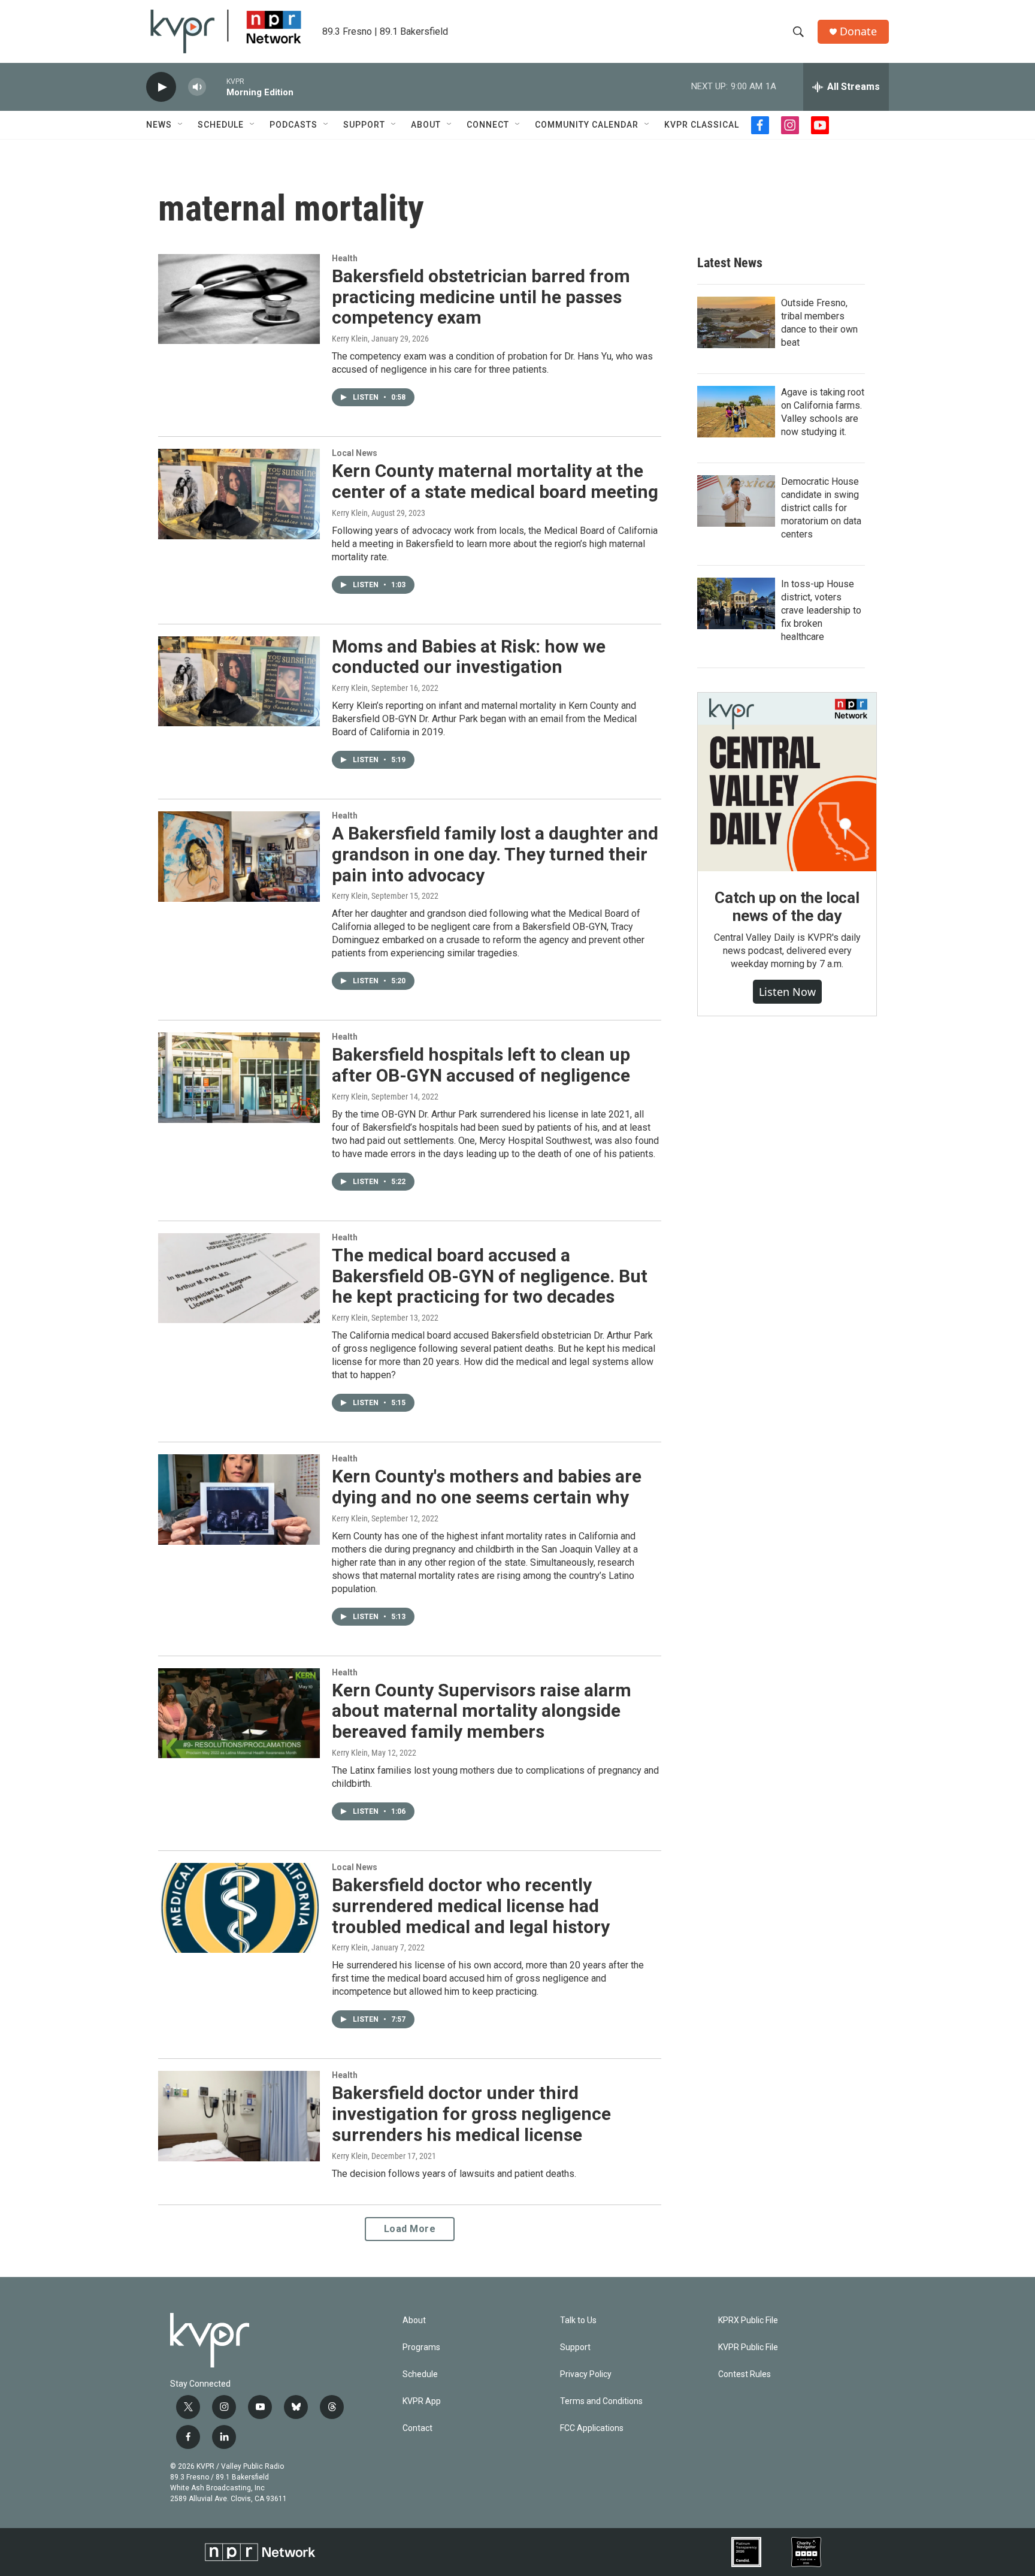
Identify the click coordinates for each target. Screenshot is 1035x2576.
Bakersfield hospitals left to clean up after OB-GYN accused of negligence (481, 1065)
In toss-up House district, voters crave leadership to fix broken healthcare (821, 610)
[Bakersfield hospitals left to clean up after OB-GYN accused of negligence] (239, 1077)
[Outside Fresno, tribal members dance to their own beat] (736, 322)
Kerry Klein (350, 339)
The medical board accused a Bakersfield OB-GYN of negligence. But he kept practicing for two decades (490, 1276)
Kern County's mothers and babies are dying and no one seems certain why (487, 1487)
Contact (417, 2428)
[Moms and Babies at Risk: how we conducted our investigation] (239, 681)
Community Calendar (587, 125)
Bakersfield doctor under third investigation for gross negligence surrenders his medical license (471, 2114)
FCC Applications (592, 2428)
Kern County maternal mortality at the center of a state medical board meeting (495, 481)
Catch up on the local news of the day (787, 907)
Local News (355, 453)
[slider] (216, 87)
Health (345, 258)
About (426, 125)
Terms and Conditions (601, 2401)
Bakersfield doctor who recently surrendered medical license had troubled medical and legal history (471, 1906)
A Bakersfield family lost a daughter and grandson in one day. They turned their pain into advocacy (495, 854)
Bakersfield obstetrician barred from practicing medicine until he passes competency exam (481, 297)
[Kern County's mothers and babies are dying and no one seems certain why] (239, 1499)
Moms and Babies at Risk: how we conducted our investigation (469, 657)
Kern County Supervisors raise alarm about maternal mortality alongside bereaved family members (482, 1711)
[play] (161, 87)
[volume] (197, 87)
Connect (488, 125)
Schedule (221, 125)
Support (364, 125)
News (159, 125)
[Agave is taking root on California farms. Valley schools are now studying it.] (736, 412)
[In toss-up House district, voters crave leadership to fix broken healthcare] (736, 603)
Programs (421, 2347)
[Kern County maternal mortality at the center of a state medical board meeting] (239, 494)
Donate (858, 31)
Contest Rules (745, 2374)
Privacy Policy (586, 2374)
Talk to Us (578, 2320)
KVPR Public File (748, 2347)
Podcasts (293, 125)
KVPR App (422, 2401)
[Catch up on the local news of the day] (787, 782)
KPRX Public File (748, 2320)
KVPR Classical (702, 125)
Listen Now (787, 992)
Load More (410, 2229)
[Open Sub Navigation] (181, 125)
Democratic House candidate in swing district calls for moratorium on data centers (821, 508)
